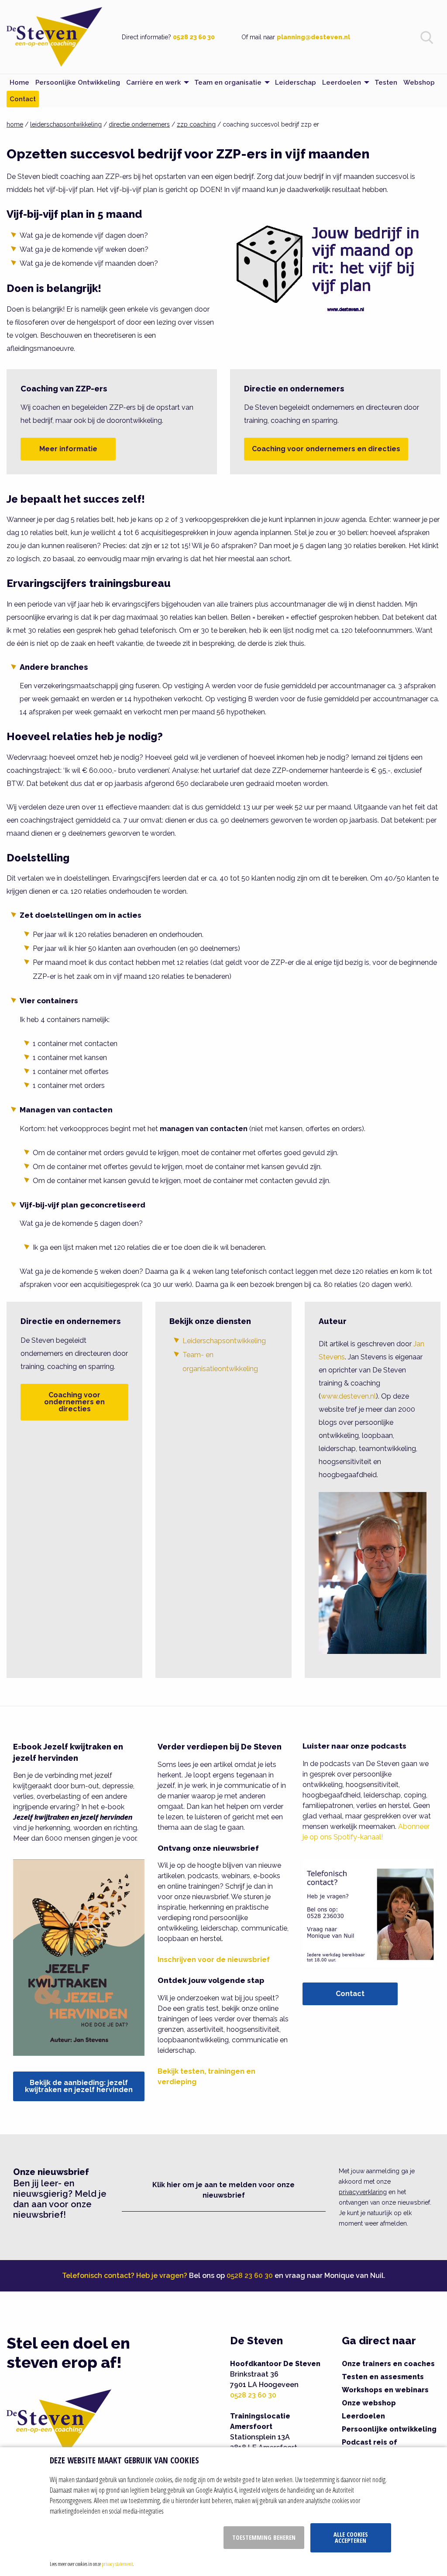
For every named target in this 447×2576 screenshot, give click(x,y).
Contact (350, 1994)
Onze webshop (369, 2403)
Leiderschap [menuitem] (296, 82)
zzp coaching (196, 124)
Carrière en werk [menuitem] (153, 82)
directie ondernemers (139, 124)
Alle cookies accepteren (351, 2537)
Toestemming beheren (264, 2537)
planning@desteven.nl (313, 37)
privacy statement (117, 2564)
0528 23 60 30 (194, 37)
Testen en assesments (383, 2377)
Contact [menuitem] (23, 99)
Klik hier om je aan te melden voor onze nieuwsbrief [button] (223, 2190)
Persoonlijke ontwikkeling (389, 2429)
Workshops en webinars (385, 2390)
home (15, 124)
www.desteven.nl (348, 1396)
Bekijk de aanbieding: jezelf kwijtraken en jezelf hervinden (79, 2086)
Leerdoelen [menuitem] (342, 82)
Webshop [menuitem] (419, 82)
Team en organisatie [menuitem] (228, 82)
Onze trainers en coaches (388, 2364)
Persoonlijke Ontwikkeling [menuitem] (78, 82)
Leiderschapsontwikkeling (224, 1341)
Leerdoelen (363, 2416)
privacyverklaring (363, 2192)
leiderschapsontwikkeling (66, 124)
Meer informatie (68, 449)
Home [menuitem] (19, 82)
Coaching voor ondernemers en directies (326, 449)
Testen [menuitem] (386, 82)
